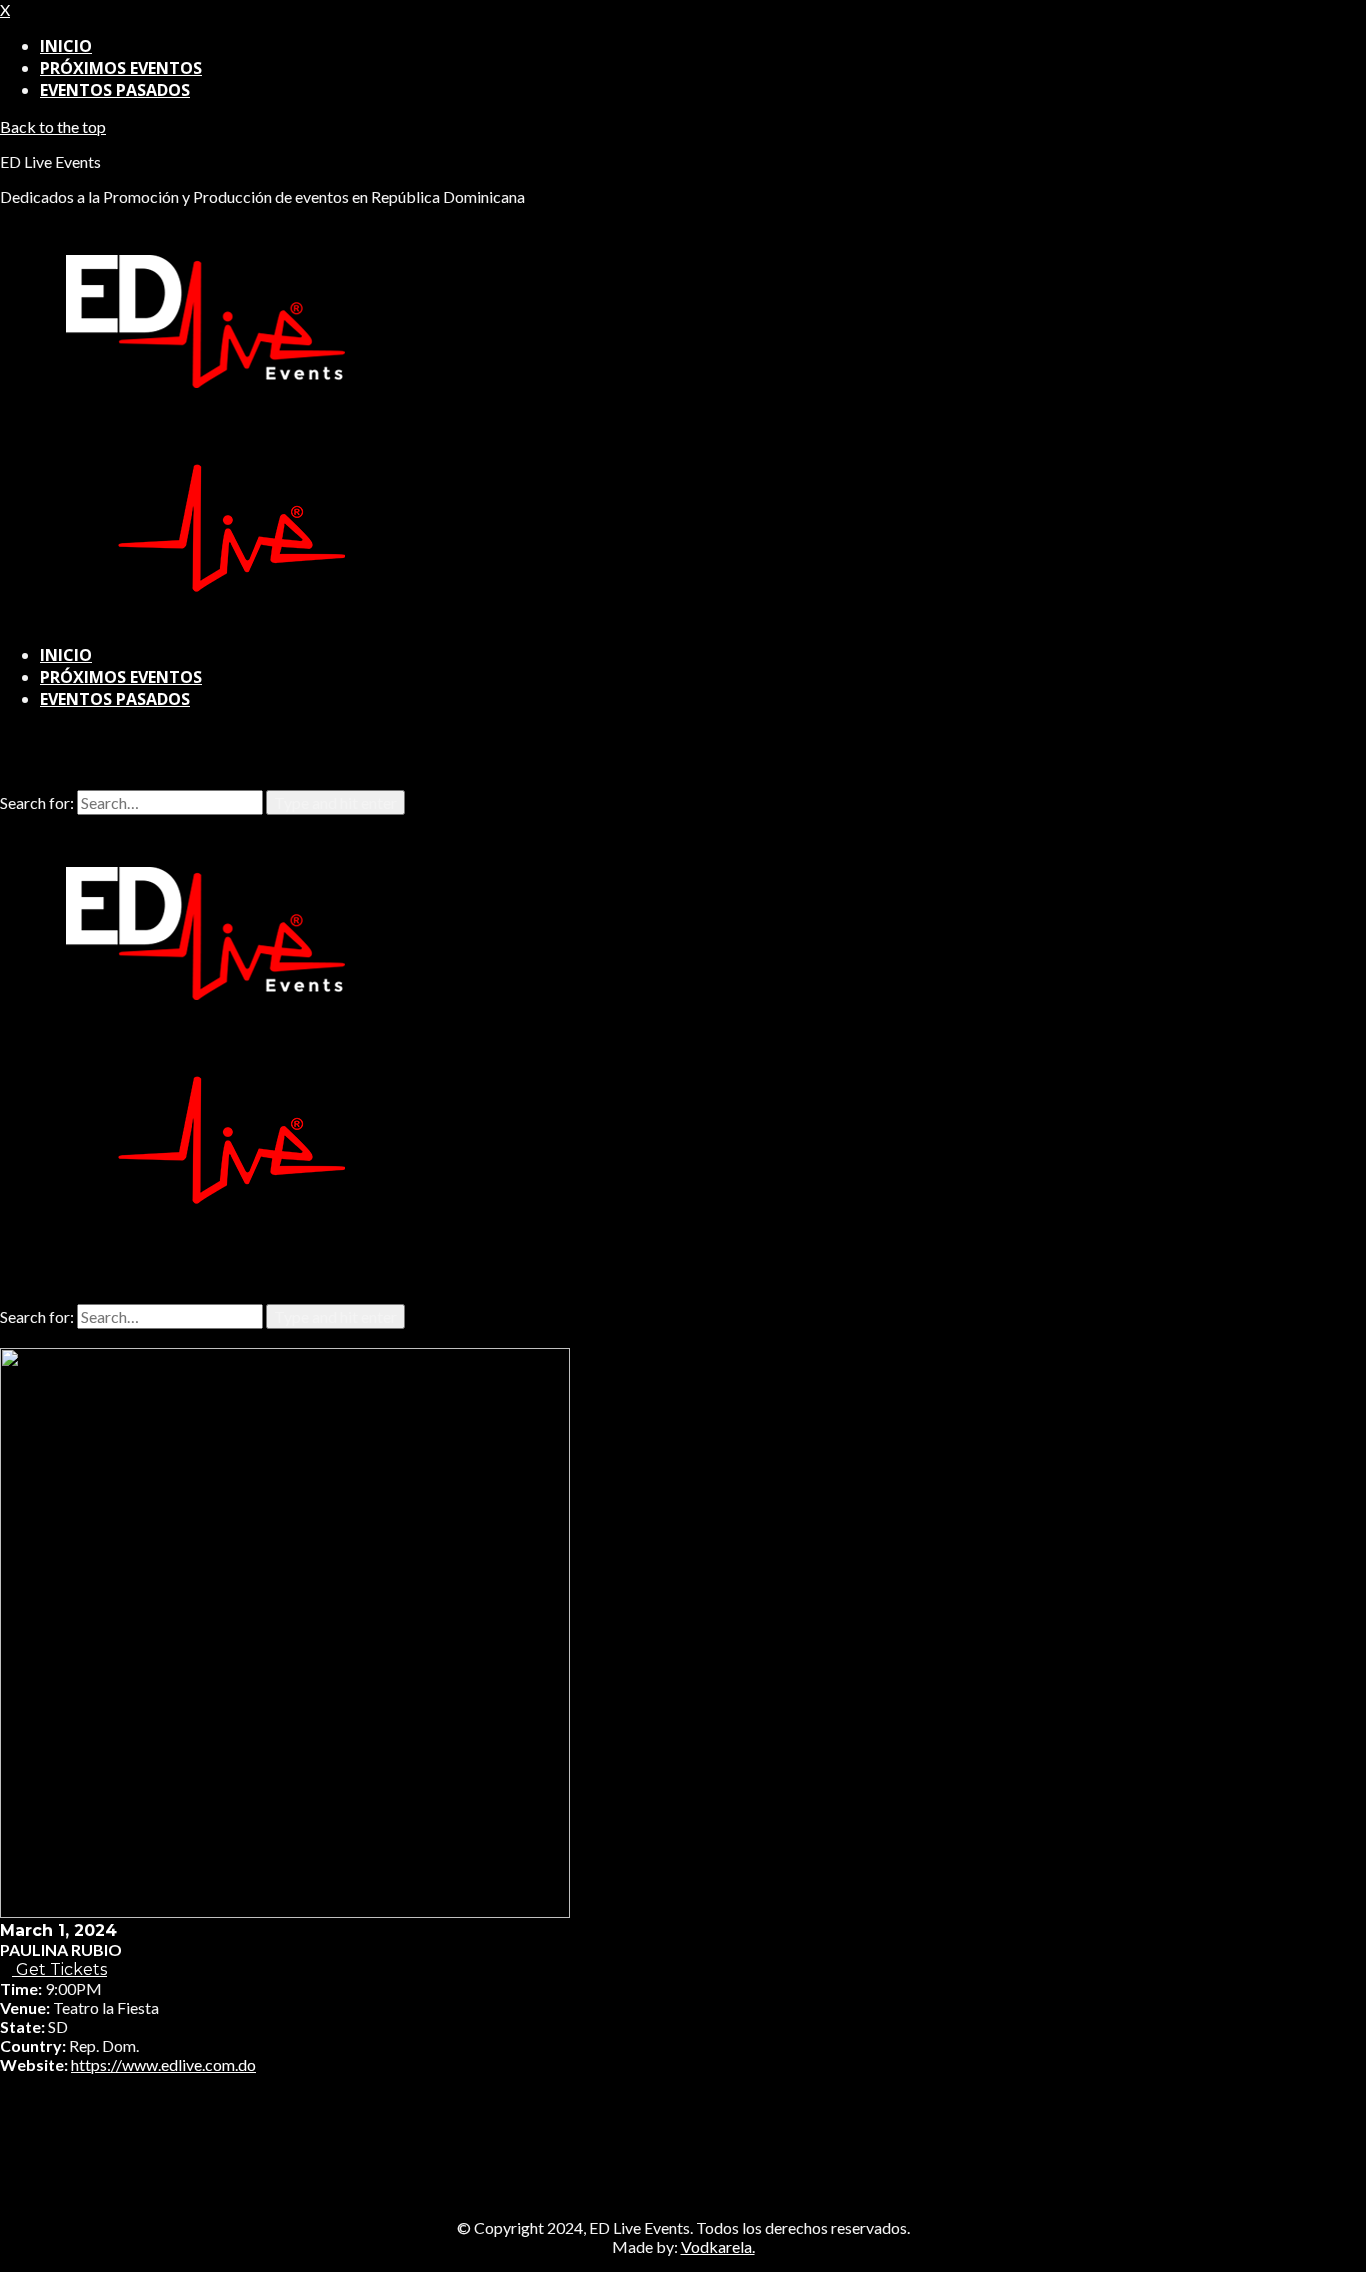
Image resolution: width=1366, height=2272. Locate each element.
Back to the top (53, 126)
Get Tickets (59, 1969)
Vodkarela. (718, 2246)
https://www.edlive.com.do (163, 2064)
